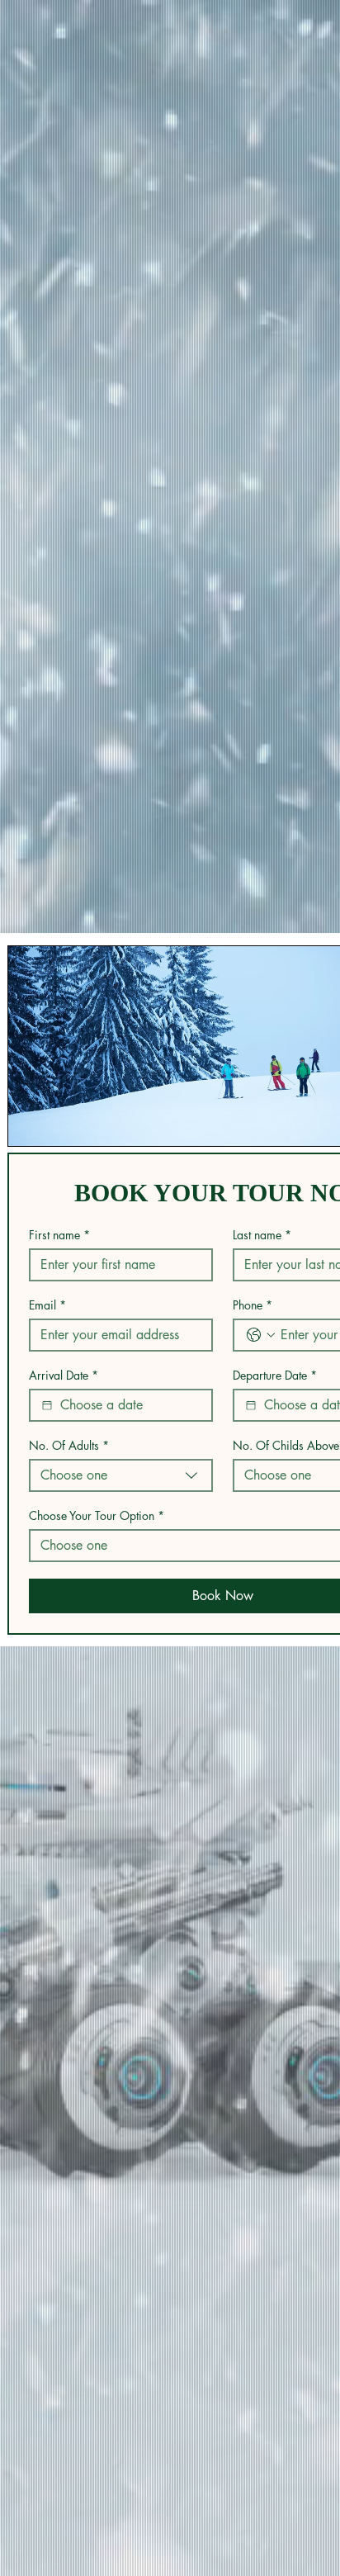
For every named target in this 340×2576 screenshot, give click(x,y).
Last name (262, 1235)
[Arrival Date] (47, 1405)
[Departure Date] (251, 1405)
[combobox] (121, 1475)
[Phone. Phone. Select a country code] (261, 1335)
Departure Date (275, 1375)
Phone (253, 1305)
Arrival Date (64, 1375)
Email (47, 1305)
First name (59, 1235)
